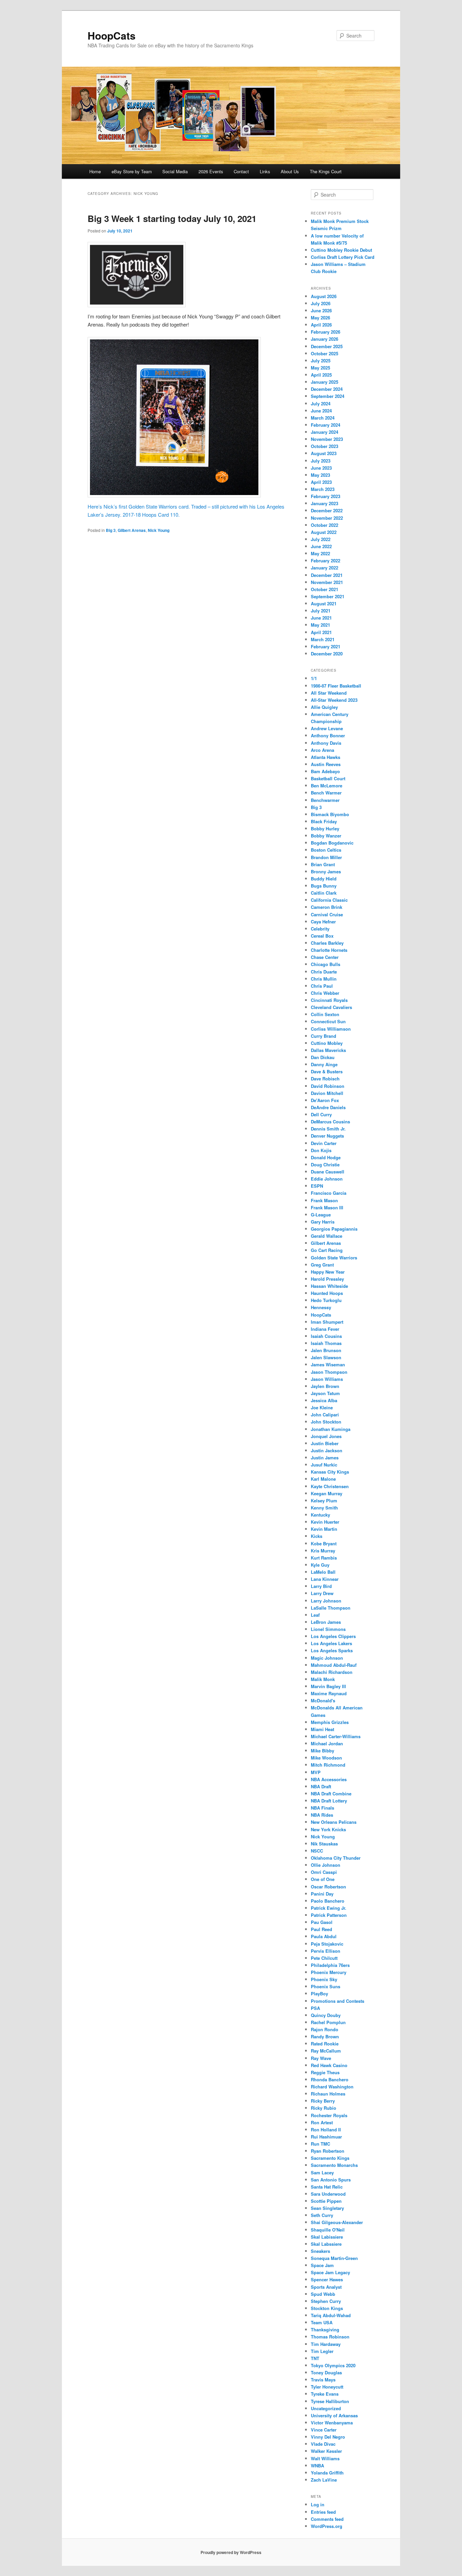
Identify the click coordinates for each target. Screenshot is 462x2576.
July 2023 (321, 461)
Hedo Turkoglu (326, 1300)
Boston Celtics (326, 850)
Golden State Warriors (334, 1258)
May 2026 (320, 318)
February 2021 (326, 646)
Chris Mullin (324, 979)
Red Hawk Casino (329, 2065)
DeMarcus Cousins (330, 1122)
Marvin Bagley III (328, 1686)
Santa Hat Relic (327, 2187)
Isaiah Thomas (326, 1343)
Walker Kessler (326, 2451)
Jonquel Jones (326, 1436)
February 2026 (326, 332)
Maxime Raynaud (329, 1693)
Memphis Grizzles (330, 1722)
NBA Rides (322, 1815)
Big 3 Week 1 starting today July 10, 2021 (172, 218)
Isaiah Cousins (326, 1336)
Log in (318, 2504)
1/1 (314, 678)
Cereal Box (322, 936)
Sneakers (320, 2251)
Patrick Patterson (329, 1915)
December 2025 (327, 346)
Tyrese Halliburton (330, 2401)
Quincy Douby (326, 2015)
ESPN (317, 1186)
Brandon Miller (326, 857)
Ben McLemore (327, 786)
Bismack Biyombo (330, 814)
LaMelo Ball (323, 1572)
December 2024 (327, 389)
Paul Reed (321, 1929)
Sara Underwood (328, 2194)
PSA (315, 2008)
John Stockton (326, 1422)
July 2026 (321, 303)
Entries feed (323, 2512)
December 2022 (327, 510)
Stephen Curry (326, 2301)
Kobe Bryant (324, 1543)
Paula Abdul (324, 1936)
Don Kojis (321, 1150)
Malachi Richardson (332, 1672)
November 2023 (327, 439)
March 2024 (323, 418)
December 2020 (327, 654)
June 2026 (321, 310)
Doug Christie (325, 1164)
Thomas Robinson (330, 2337)
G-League (321, 1215)
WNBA (317, 2466)
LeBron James (326, 1622)
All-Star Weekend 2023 (334, 700)
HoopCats (112, 35)
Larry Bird (321, 1586)
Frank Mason (324, 1200)
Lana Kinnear (325, 1579)
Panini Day (322, 1894)
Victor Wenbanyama (332, 2423)
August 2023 (324, 453)
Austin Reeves (326, 764)
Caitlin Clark (324, 893)
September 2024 (328, 396)
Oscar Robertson (328, 1887)
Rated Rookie (325, 2044)
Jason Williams (327, 1379)
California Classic (329, 900)
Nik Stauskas (324, 1844)
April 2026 (321, 325)
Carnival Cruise (327, 914)
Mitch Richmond (328, 1765)
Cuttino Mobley (327, 1043)
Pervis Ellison (326, 1951)
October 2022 (325, 525)
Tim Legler (322, 2351)
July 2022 (321, 539)
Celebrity (320, 929)
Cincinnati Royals (329, 1000)
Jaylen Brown (325, 1386)
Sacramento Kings (330, 2158)
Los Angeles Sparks (332, 1650)
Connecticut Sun (328, 1021)
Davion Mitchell (327, 1093)
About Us (290, 171)
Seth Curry (322, 2215)
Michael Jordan (327, 1743)
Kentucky (320, 1515)
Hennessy (321, 1307)
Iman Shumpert (327, 1322)
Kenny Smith (324, 1508)
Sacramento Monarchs (334, 2165)
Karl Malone (323, 1479)
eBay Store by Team (132, 171)
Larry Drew (322, 1593)
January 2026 (325, 339)
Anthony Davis (326, 743)
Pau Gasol (322, 1922)
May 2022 (320, 553)
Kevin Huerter (325, 1522)
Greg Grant (322, 1265)
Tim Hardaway (326, 2344)
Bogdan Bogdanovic (332, 843)
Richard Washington (332, 2087)
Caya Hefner (323, 922)
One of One (323, 1879)
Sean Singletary (327, 2208)
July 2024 (321, 404)
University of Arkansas (334, 2415)
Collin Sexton (325, 1014)
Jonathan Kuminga (331, 1429)
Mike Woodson (326, 1758)
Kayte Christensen (330, 1486)
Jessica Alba (324, 1400)
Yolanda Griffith (327, 2473)
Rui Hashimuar (326, 2137)
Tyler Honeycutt (327, 2387)
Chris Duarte (324, 972)
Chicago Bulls (326, 964)
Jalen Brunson (326, 1350)
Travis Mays (323, 2380)
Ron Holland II (326, 2130)
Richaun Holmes (328, 2094)
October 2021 (325, 589)
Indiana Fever (325, 1329)
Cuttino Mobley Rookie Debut (341, 250)
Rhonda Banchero (330, 2079)
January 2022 (325, 568)
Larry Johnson (326, 1601)
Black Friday (324, 821)
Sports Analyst (326, 2287)
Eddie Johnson (327, 1179)
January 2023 (325, 503)
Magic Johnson (327, 1658)
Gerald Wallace (327, 1236)
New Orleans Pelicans (334, 1822)
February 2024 (326, 425)
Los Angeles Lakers (331, 1643)
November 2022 (327, 518)
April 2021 (321, 632)
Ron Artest (322, 2122)
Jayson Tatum (325, 1393)
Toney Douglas (326, 2372)
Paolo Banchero (328, 1901)
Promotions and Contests (338, 2001)
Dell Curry (321, 1114)
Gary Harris (323, 1222)
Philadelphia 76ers (330, 1965)
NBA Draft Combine (331, 1794)
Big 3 (111, 530)
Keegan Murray (327, 1493)
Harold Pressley (327, 1279)
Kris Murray (323, 1551)
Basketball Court (328, 778)
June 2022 (321, 546)
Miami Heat (322, 1729)
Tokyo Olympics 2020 (333, 2365)
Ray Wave (321, 2058)
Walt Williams (325, 2458)
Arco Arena (322, 750)
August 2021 (324, 603)
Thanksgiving (325, 2329)
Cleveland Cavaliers (331, 1007)
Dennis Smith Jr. (328, 1129)
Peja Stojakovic (327, 1944)
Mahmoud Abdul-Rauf (334, 1665)
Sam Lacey (322, 2172)
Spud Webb (323, 2294)
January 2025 (325, 382)
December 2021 (327, 575)
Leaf (315, 1615)
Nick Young (159, 530)
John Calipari (325, 1415)
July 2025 (321, 361)
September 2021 (328, 596)
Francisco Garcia (329, 1193)
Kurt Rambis (324, 1558)
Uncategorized (326, 2408)
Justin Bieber (325, 1443)
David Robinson (328, 1086)
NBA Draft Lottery (329, 1801)
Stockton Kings (327, 2308)
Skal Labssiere (326, 2244)
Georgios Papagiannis (334, 1229)
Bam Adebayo (325, 771)
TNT (315, 2358)
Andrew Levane (327, 728)
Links (265, 171)
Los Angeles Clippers (333, 1636)
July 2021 (321, 611)
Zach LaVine (324, 2480)
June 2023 (321, 468)
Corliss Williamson (331, 1029)
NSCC (317, 1851)
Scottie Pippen (326, 2201)
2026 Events (211, 171)
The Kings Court (326, 171)
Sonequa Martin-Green (334, 2258)
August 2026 (324, 296)
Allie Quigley (324, 707)
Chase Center (325, 957)
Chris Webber (325, 993)
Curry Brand (324, 1036)
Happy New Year (328, 1272)
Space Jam (322, 2265)
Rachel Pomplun (328, 2022)
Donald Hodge (326, 1157)
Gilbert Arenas (132, 530)
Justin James (325, 1458)
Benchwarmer (325, 800)
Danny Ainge (324, 1064)
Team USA (322, 2322)
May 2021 (320, 625)
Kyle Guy (320, 1565)
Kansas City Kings (330, 1472)
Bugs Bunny (324, 886)
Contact (241, 171)
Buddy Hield (324, 879)
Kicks (317, 1536)
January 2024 (325, 432)
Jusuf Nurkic (324, 1465)
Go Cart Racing (327, 1250)
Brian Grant (323, 864)
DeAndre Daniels (328, 1107)
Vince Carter (324, 2430)
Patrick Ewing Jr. (329, 1908)
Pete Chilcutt (324, 1958)
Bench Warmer (326, 793)
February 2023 (326, 496)
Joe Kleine (322, 1407)
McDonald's (323, 1700)
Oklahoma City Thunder (336, 1858)
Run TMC (320, 2144)
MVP (316, 1772)
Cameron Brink (327, 907)
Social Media (175, 171)
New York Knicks (328, 1829)
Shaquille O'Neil (328, 2230)
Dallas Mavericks (328, 1050)
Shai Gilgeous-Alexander (337, 2222)
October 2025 (325, 353)
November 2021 (327, 582)
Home (95, 171)
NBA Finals (322, 1808)
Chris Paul (322, 986)
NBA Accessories (329, 1779)
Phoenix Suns (326, 1986)
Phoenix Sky (324, 1979)
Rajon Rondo (325, 2029)
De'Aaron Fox (325, 1100)
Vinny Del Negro (328, 2437)
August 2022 (324, 532)
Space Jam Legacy (330, 2272)
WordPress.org (327, 2526)
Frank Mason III (327, 1207)
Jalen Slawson (326, 1357)
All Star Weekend (329, 693)
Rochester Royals (329, 2115)
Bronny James (326, 871)
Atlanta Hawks (326, 757)
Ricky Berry (323, 2101)
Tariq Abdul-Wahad (331, 2315)
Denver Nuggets (327, 1136)
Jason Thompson (329, 1372)
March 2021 (323, 639)
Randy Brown (325, 2036)
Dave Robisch (325, 1079)
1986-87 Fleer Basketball (336, 686)
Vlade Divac (323, 2444)
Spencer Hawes (327, 2279)
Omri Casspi (324, 1872)
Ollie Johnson (326, 1865)
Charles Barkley (327, 943)
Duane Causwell (328, 1172)
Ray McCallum (326, 2051)
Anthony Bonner (328, 735)
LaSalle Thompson (331, 1608)
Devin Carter (324, 1143)
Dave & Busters (327, 1071)
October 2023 (325, 446)
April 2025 (321, 375)
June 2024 (321, 411)
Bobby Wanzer (326, 836)
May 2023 (320, 475)
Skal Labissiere (327, 2237)
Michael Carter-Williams (336, 1736)
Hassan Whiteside (329, 1286)
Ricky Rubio (324, 2108)
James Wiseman (328, 1364)
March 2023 (323, 489)
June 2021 (321, 618)
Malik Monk (323, 1679)
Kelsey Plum (324, 1500)
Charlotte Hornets (329, 950)
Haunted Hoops (327, 1293)
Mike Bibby (322, 1751)
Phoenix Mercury (329, 1972)
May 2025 (320, 368)
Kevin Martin (324, 1529)
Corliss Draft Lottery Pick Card (343, 257)
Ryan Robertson (328, 2151)
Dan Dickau (323, 1057)
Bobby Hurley (325, 828)
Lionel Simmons (328, 1629)
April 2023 (321, 482)
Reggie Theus (325, 2072)
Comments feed (327, 2519)
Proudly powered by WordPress (231, 2552)
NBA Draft (321, 1786)
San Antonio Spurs (331, 2180)
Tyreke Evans (325, 2394)
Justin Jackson (327, 1450)
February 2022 (326, 561)
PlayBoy (319, 1993)
